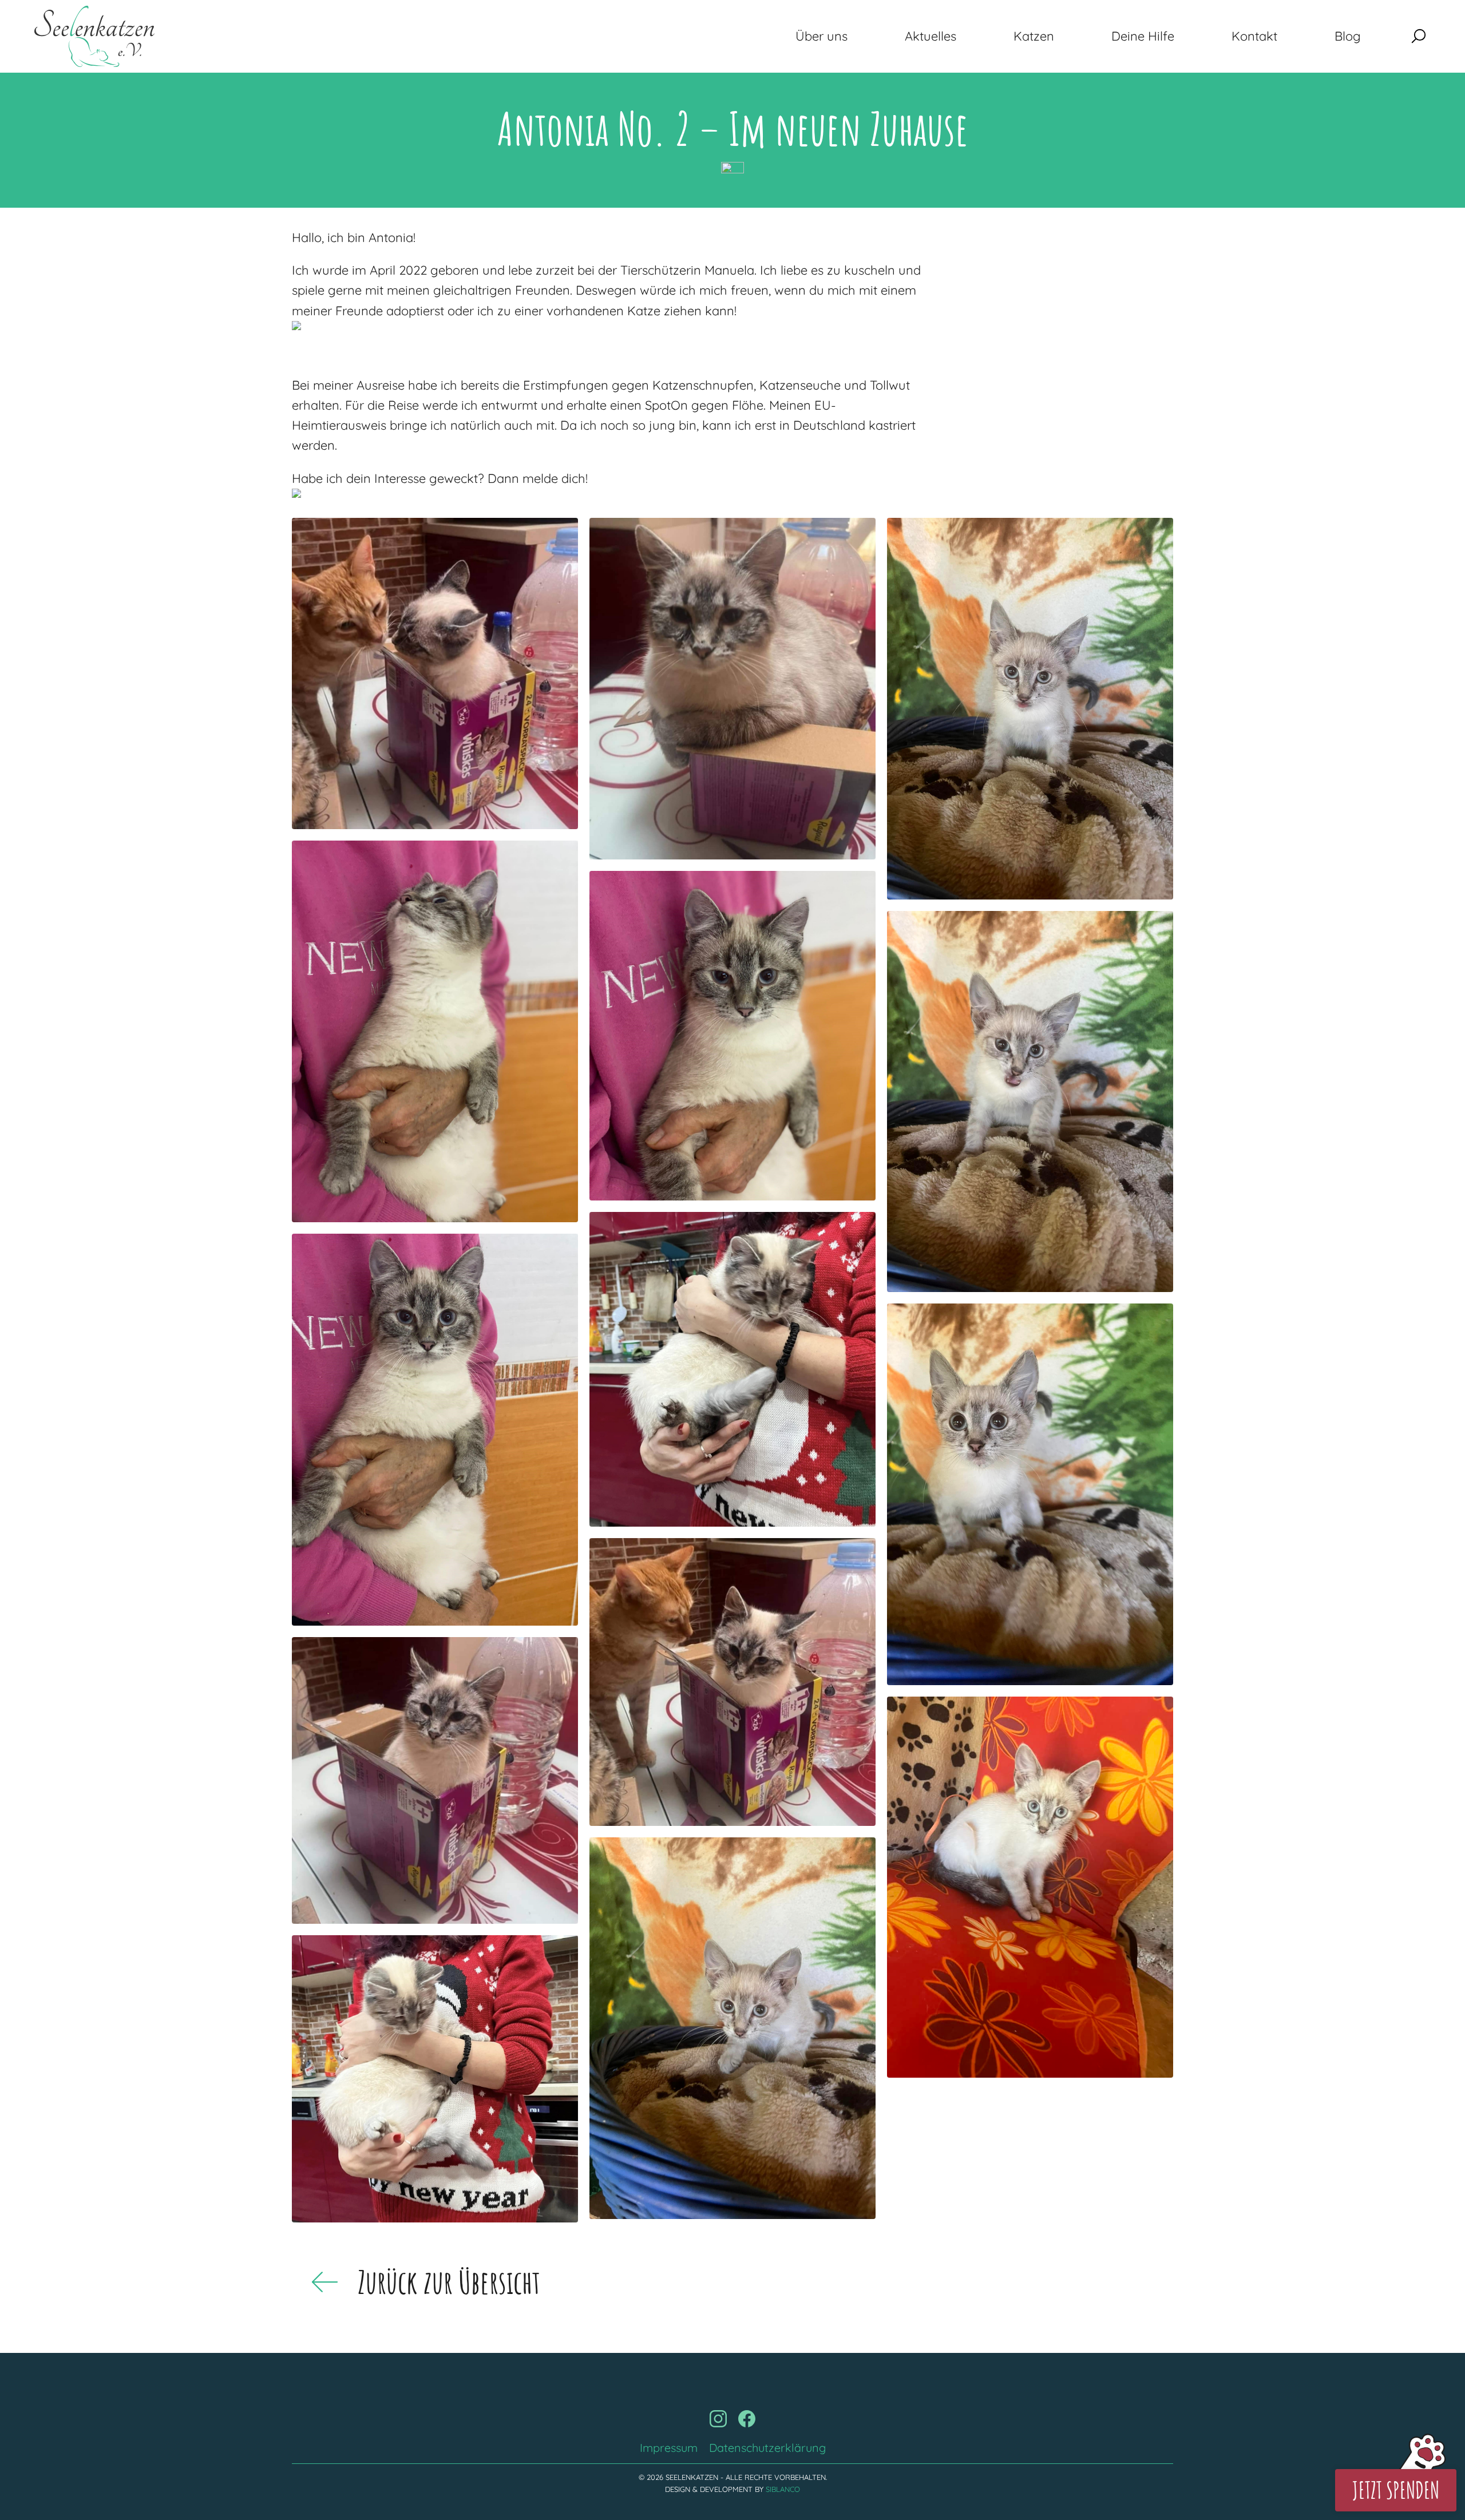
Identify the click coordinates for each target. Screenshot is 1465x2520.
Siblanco (783, 2489)
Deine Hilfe (1143, 36)
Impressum (669, 2448)
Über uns (821, 36)
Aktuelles (931, 36)
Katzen (1034, 36)
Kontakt (1254, 36)
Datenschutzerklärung (767, 2448)
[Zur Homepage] (94, 36)
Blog (1348, 36)
